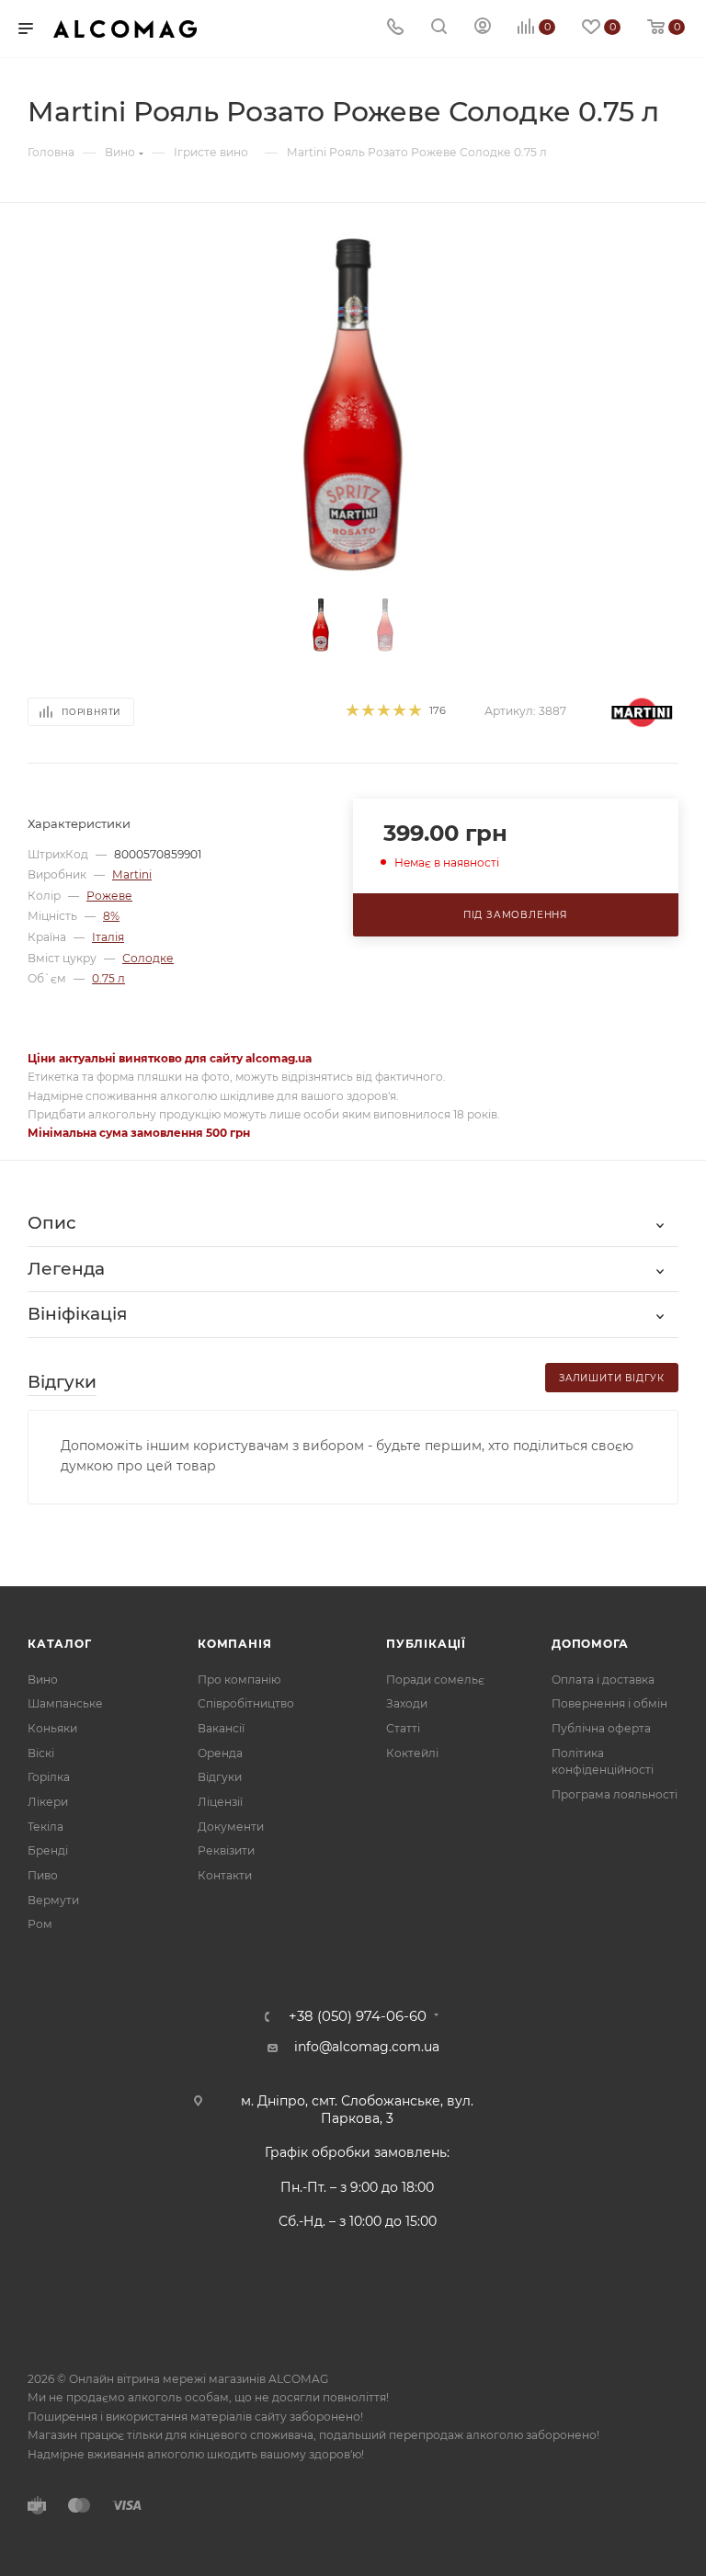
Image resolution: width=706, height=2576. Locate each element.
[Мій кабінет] (483, 28)
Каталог (60, 1644)
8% (111, 916)
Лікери (48, 1802)
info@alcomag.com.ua (367, 2047)
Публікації (426, 1644)
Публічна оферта (601, 1728)
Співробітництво (246, 1703)
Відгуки (220, 1777)
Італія (108, 937)
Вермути (53, 1900)
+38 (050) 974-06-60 (358, 2017)
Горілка (49, 1777)
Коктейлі (412, 1753)
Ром (40, 1924)
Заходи (407, 1703)
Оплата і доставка (603, 1680)
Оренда (220, 1753)
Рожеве (109, 896)
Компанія (234, 1644)
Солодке (148, 958)
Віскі (41, 1753)
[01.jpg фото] (353, 405)
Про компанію (239, 1680)
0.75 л (108, 978)
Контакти (225, 1875)
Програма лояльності (615, 1794)
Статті (403, 1728)
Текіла (46, 1827)
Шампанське (65, 1703)
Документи (231, 1827)
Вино (43, 1680)
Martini (132, 874)
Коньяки (52, 1728)
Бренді (48, 1850)
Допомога (590, 1644)
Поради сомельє (435, 1680)
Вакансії (221, 1728)
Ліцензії (220, 1802)
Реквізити (226, 1850)
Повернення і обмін (609, 1703)
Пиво (43, 1875)
